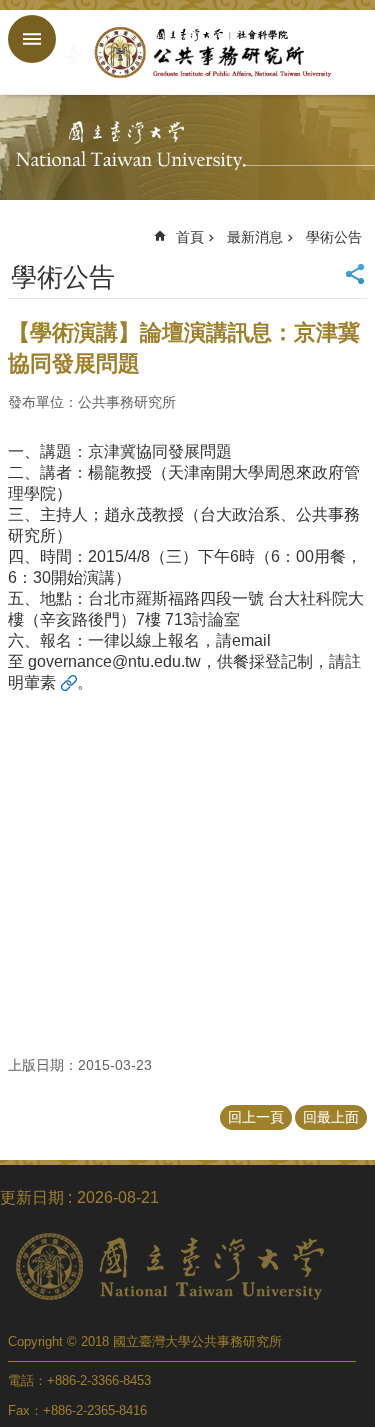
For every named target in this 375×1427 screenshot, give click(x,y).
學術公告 (334, 237)
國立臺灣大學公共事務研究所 (207, 52)
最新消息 (255, 237)
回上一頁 (256, 1117)
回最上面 (331, 1117)
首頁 (190, 237)
